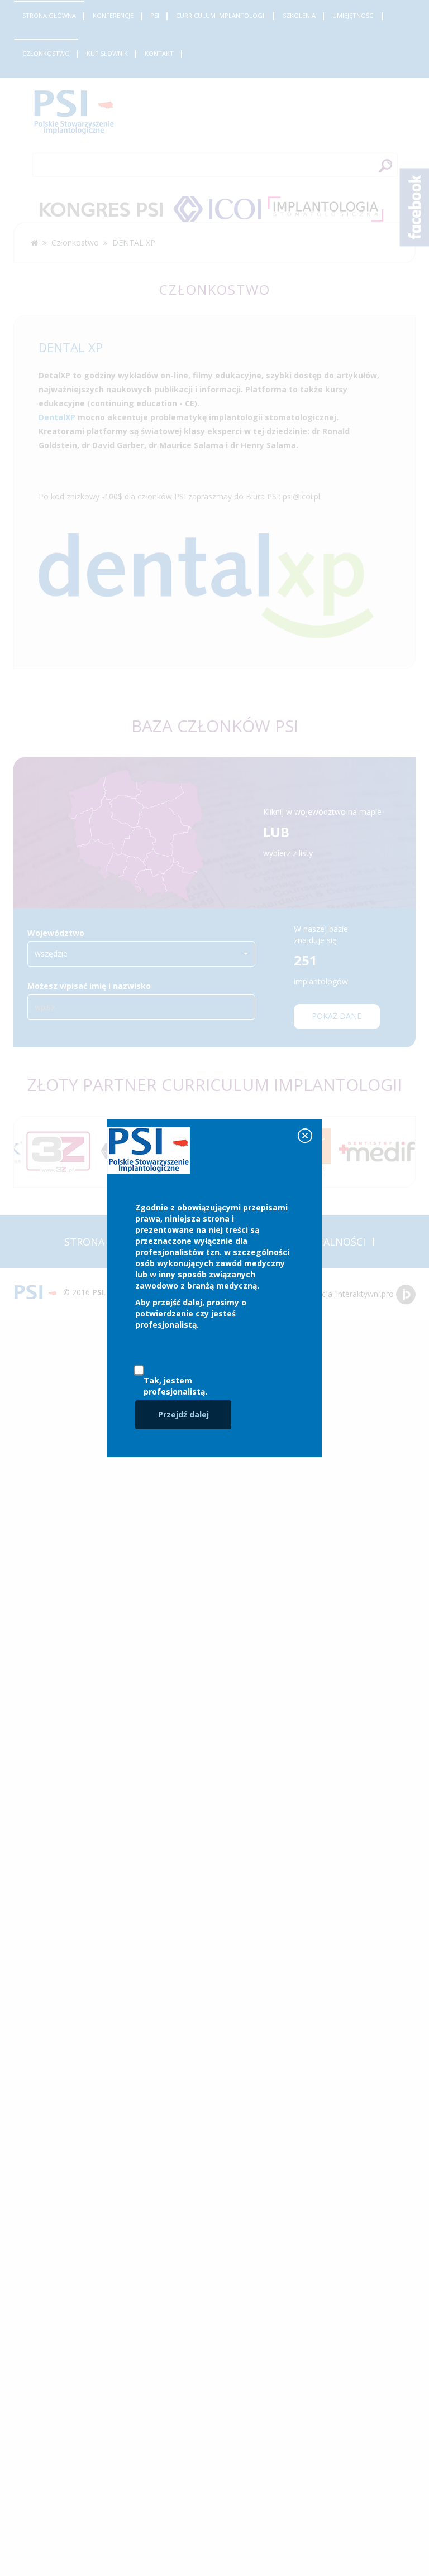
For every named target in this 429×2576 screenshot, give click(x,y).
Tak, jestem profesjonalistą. (175, 1386)
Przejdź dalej (183, 1414)
